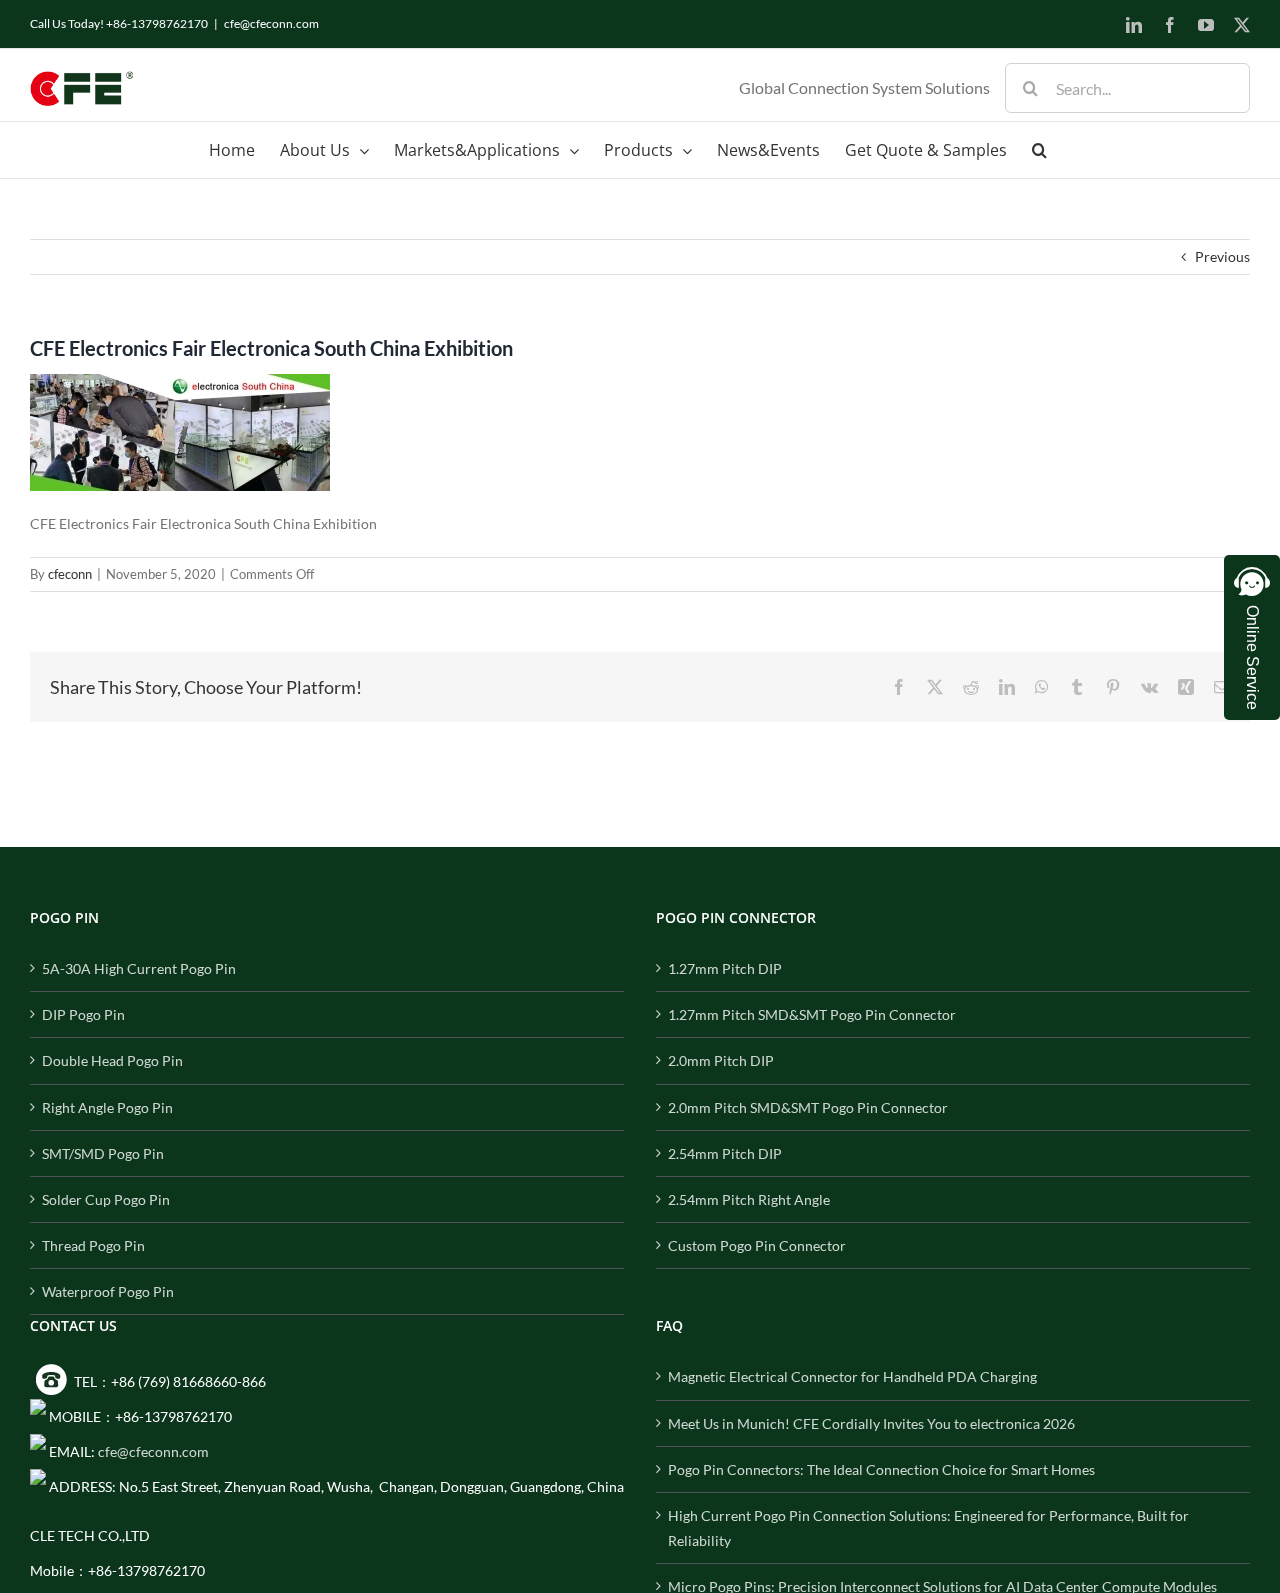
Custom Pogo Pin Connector (757, 1245)
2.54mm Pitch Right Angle (749, 1199)
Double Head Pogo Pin (112, 1060)
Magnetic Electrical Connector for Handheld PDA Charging (852, 1376)
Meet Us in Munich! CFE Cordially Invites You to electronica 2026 (871, 1423)
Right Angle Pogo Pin (107, 1107)
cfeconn (70, 574)
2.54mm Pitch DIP (725, 1153)
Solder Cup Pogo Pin (106, 1199)
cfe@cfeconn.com (271, 23)
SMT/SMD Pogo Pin (103, 1153)
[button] (1039, 150)
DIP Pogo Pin (83, 1014)
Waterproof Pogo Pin (108, 1291)
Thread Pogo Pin (93, 1245)
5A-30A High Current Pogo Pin (139, 968)
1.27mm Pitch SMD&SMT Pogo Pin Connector (812, 1014)
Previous (1222, 256)
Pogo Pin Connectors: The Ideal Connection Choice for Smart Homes (881, 1469)
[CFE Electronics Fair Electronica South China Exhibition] (180, 386)
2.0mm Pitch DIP (721, 1060)
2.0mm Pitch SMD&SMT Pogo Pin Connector (808, 1107)
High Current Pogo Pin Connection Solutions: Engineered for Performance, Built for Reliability (928, 1528)
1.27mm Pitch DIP (725, 968)
